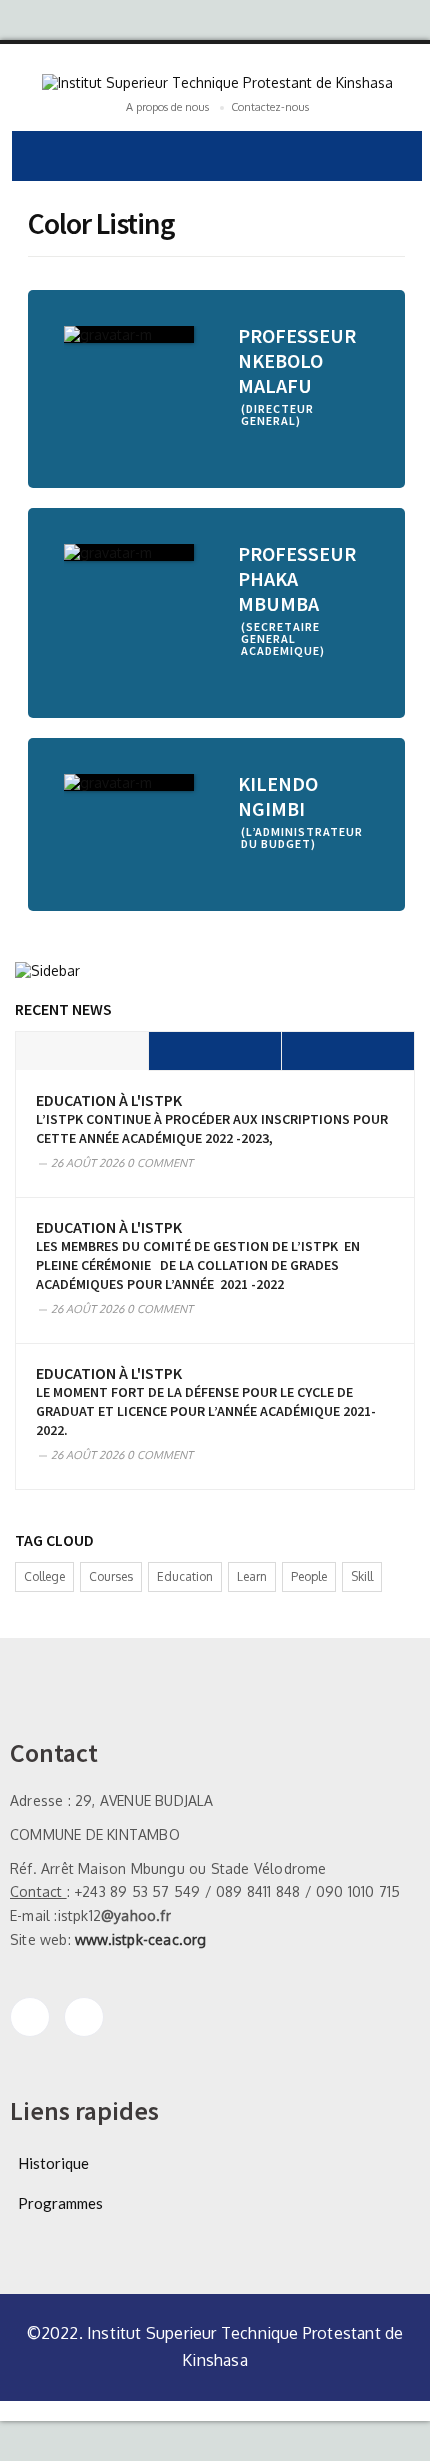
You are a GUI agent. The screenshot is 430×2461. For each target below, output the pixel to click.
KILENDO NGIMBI (278, 796)
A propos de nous (167, 107)
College (44, 1576)
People (309, 1576)
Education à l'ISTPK (109, 1100)
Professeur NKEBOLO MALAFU (297, 360)
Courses (111, 1576)
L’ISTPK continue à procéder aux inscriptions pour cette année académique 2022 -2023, (212, 1128)
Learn (252, 1576)
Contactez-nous (270, 107)
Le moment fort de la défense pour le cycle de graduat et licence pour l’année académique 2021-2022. (206, 1411)
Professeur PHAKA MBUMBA (297, 578)
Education (185, 1576)
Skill (362, 1576)
